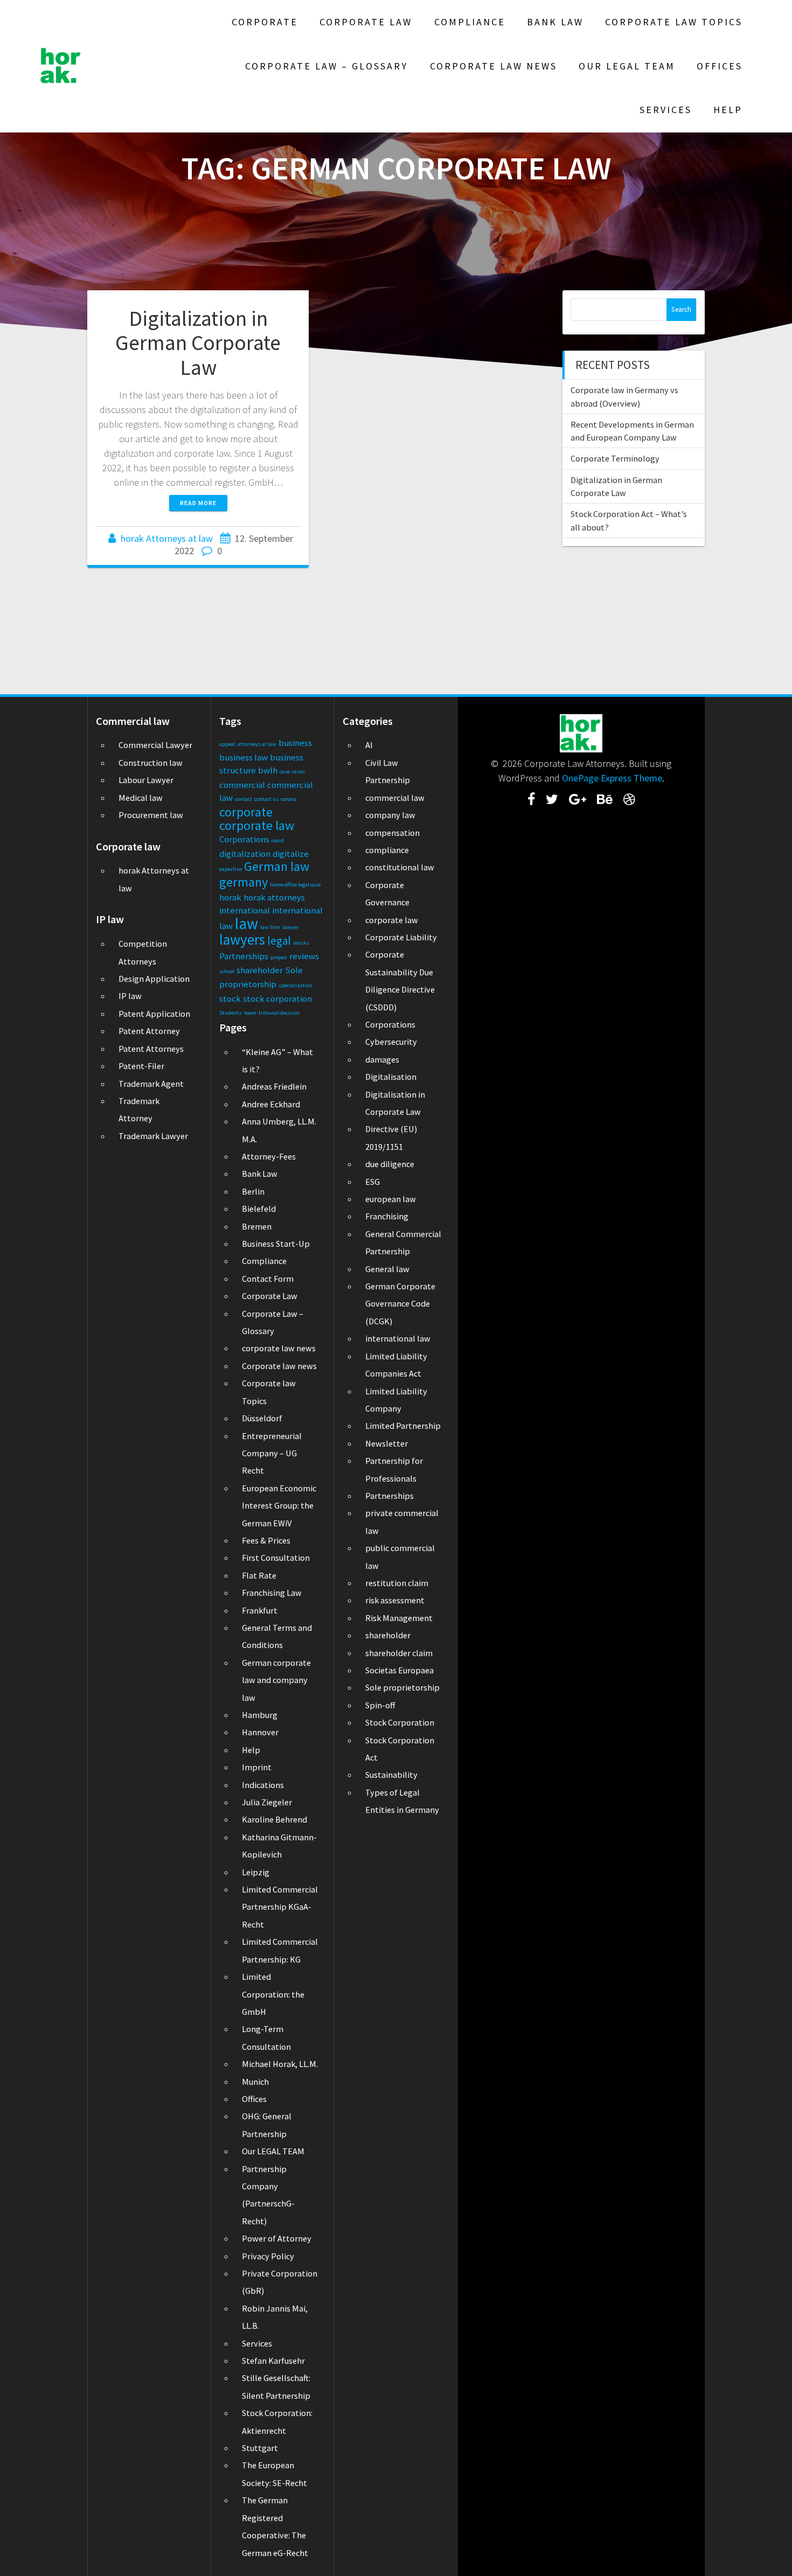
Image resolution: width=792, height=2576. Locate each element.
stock (230, 999)
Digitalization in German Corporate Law (198, 343)
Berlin (253, 1191)
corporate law (257, 825)
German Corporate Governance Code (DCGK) (400, 1304)
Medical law (141, 798)
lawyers (242, 939)
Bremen (257, 1226)
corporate (246, 812)
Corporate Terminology (615, 458)
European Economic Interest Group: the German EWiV (279, 1506)
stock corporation (277, 999)
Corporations (244, 839)
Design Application (154, 979)
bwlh (268, 770)
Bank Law (555, 22)
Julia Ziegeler (267, 1802)
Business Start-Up (276, 1244)
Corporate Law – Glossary (326, 66)
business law (244, 757)
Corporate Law (366, 22)
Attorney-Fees (269, 1156)
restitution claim (397, 1583)
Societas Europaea (400, 1670)
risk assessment (395, 1600)
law (246, 923)
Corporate (265, 22)
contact (244, 799)
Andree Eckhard (271, 1104)
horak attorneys (274, 897)
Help (728, 110)
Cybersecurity (391, 1042)
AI (369, 745)
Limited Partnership (403, 1426)
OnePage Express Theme (612, 778)
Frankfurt (260, 1610)
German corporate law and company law (276, 1680)
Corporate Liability (401, 937)
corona (289, 799)
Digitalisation (391, 1077)
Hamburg (260, 1715)
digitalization (245, 854)
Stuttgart (260, 2448)
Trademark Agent (151, 1084)
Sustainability (391, 1775)
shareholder (260, 970)
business (295, 743)
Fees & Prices (266, 1540)
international (245, 910)
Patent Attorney (149, 1031)
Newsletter (387, 1443)
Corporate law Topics (674, 22)
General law (387, 1269)
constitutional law (400, 867)
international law (398, 1338)
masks (301, 943)
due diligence (390, 1164)
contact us (266, 799)
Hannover (260, 1732)
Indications (263, 1785)
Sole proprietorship (402, 1687)
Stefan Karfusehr (273, 2361)
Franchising (387, 1216)
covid (278, 840)
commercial (242, 785)
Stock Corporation (400, 1722)
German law (277, 866)
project (279, 957)
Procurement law (151, 815)
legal (279, 941)
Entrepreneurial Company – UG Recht (272, 1453)
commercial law (395, 798)
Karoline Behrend (275, 1819)
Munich (255, 2082)
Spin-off (380, 1705)
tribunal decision (279, 1013)
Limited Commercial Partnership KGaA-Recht (280, 1907)
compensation (392, 833)
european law (391, 1199)
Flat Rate (259, 1575)
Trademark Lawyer (153, 1136)
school (227, 971)
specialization (296, 985)
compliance (387, 850)
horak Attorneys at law (167, 538)
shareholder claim (399, 1653)
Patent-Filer (141, 1066)
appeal (227, 744)
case (285, 772)
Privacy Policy (268, 2256)
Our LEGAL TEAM (627, 66)
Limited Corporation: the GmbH (273, 1994)
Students (231, 1013)
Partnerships (244, 956)
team (250, 1013)
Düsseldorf (262, 1418)
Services (666, 110)
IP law (130, 996)
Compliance (470, 22)
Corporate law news (494, 66)
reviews (304, 956)
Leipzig (256, 1872)
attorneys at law (257, 744)
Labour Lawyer (146, 780)
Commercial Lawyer (155, 745)
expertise (231, 869)
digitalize (291, 854)
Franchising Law (272, 1593)
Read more (198, 503)
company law (390, 815)
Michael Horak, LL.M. (280, 2064)
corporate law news (279, 1348)
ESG (373, 1182)
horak (230, 897)
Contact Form (268, 1279)
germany (244, 882)
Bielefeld (259, 1209)
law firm (270, 927)
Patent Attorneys (151, 1049)
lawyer (290, 927)
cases (298, 772)
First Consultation (276, 1558)
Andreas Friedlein (274, 1086)
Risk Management (399, 1618)
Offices (720, 66)
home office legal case (295, 885)
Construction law (151, 763)
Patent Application (154, 1014)
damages (382, 1059)
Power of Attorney (277, 2238)
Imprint (257, 1767)
